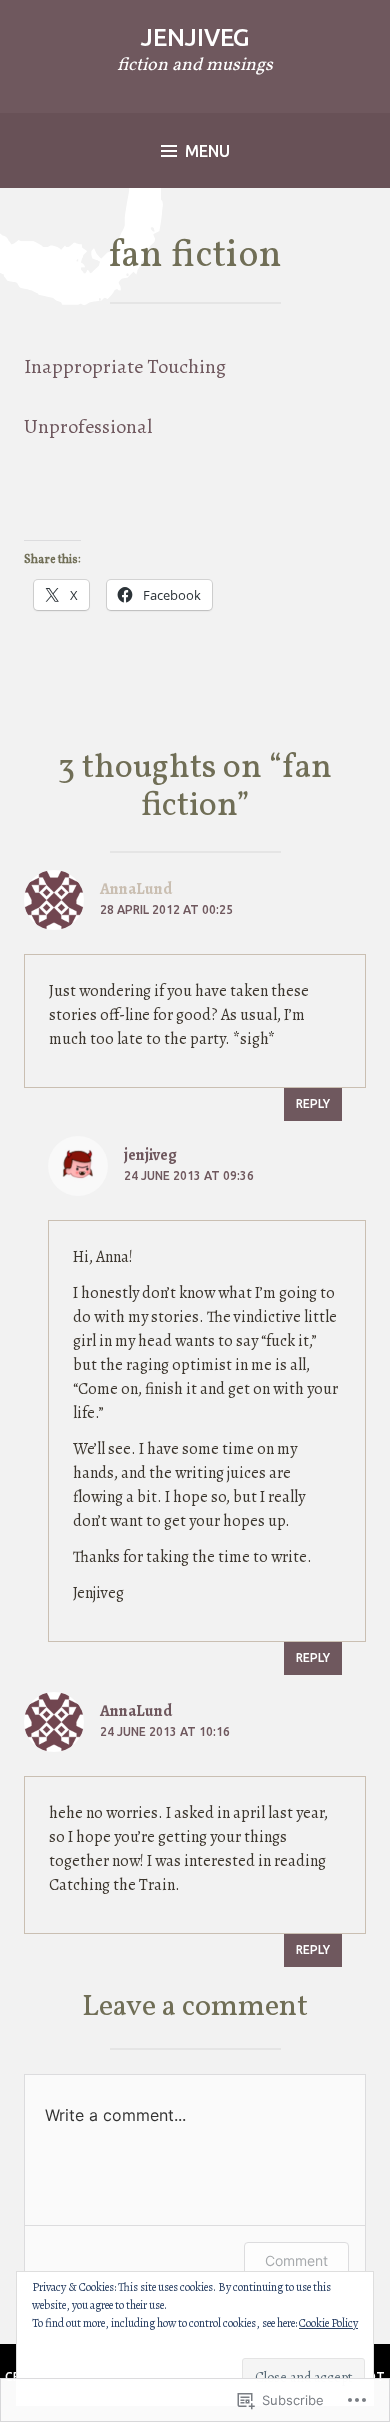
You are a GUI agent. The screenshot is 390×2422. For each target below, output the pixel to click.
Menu (207, 151)
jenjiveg (195, 37)
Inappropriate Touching (125, 366)
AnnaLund (136, 1711)
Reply (313, 1103)
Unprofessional (88, 426)
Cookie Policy (328, 2323)
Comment (296, 2260)
